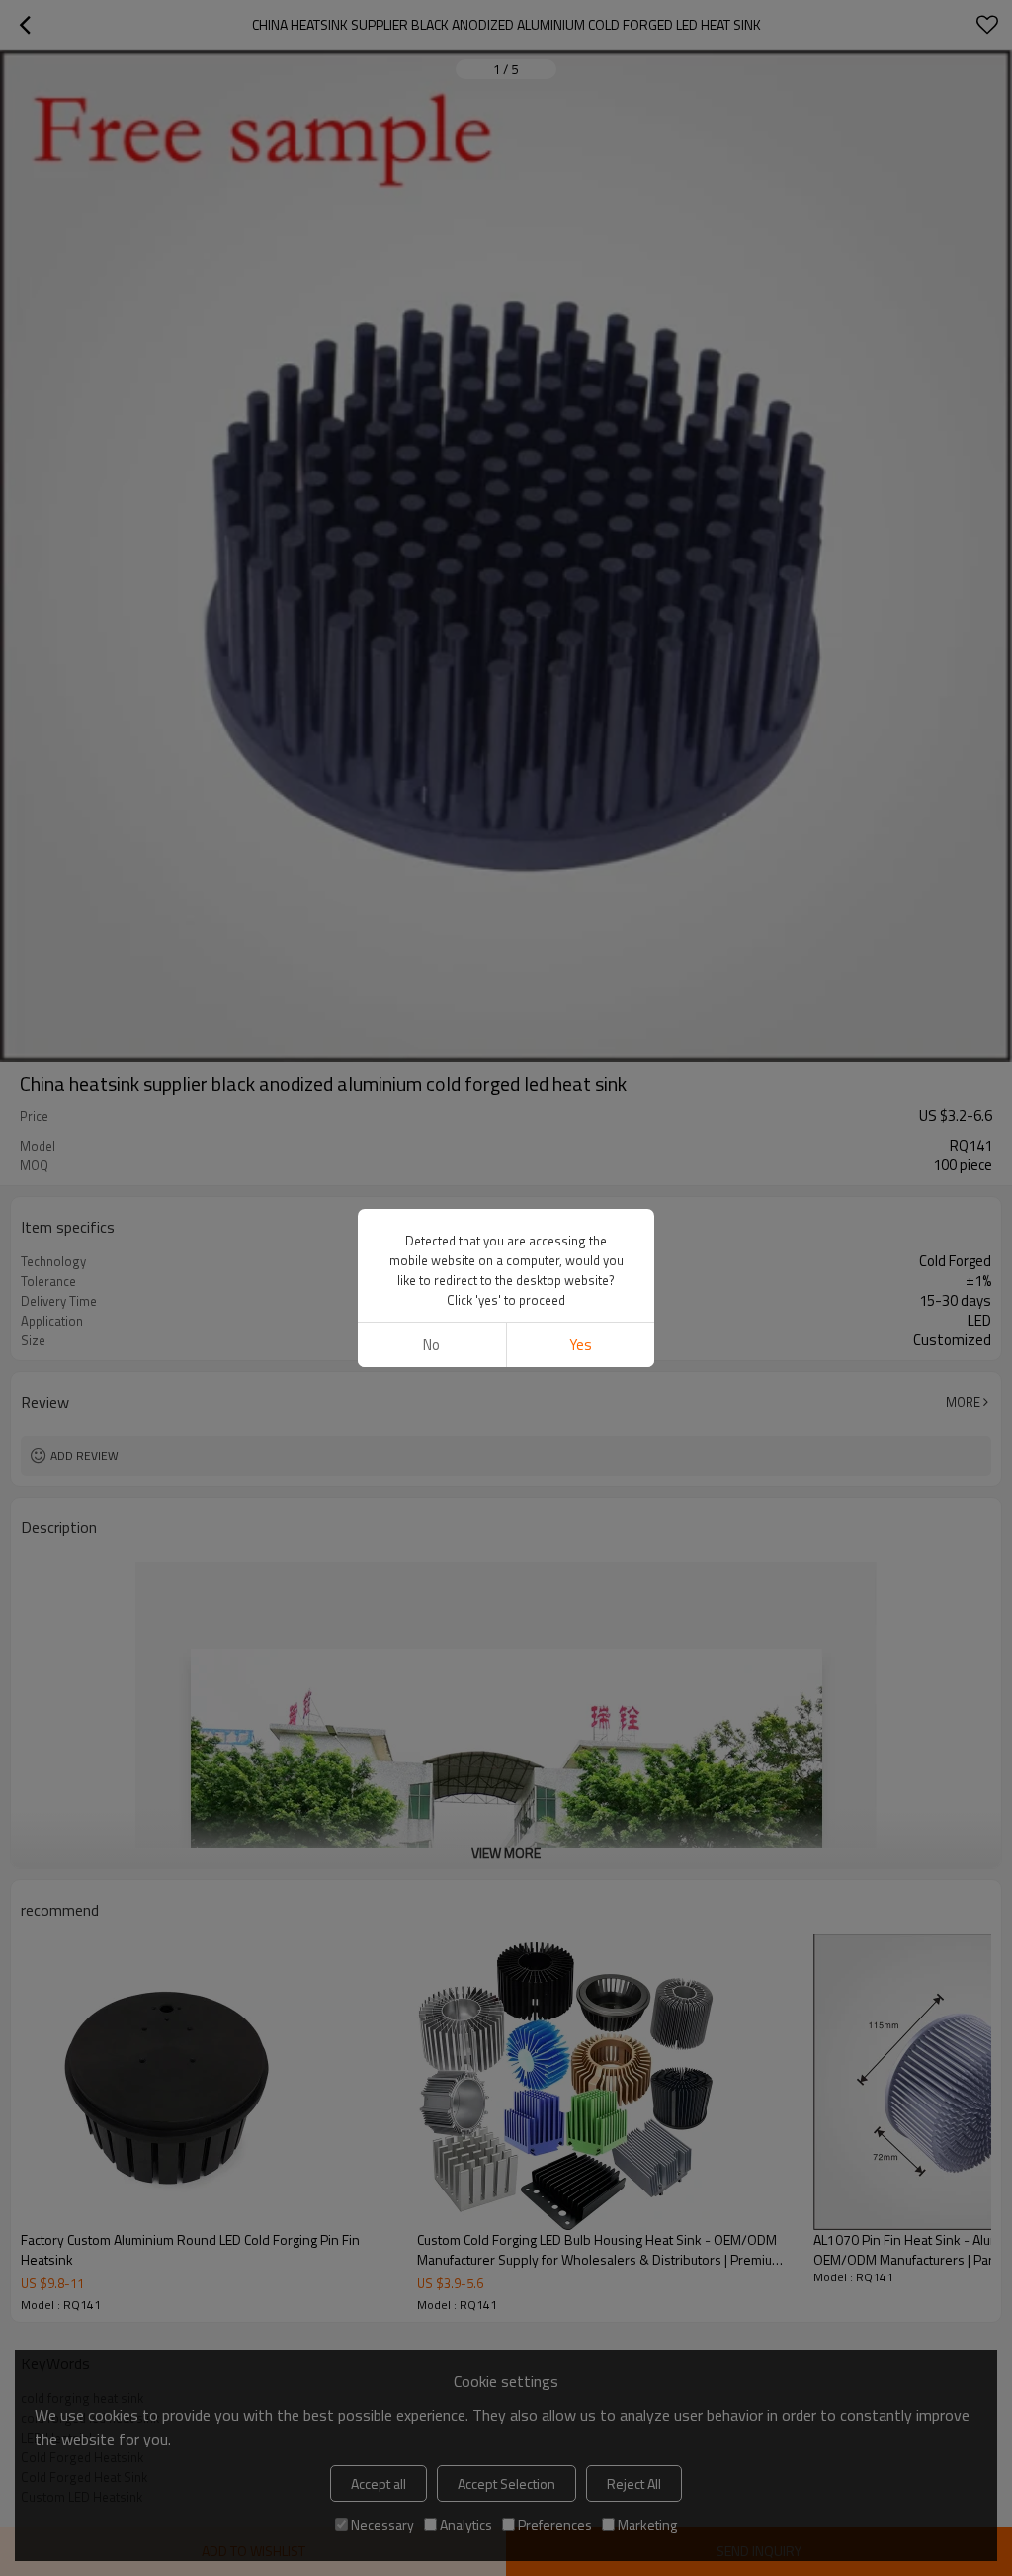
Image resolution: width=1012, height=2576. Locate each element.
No (431, 1345)
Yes (581, 1345)
